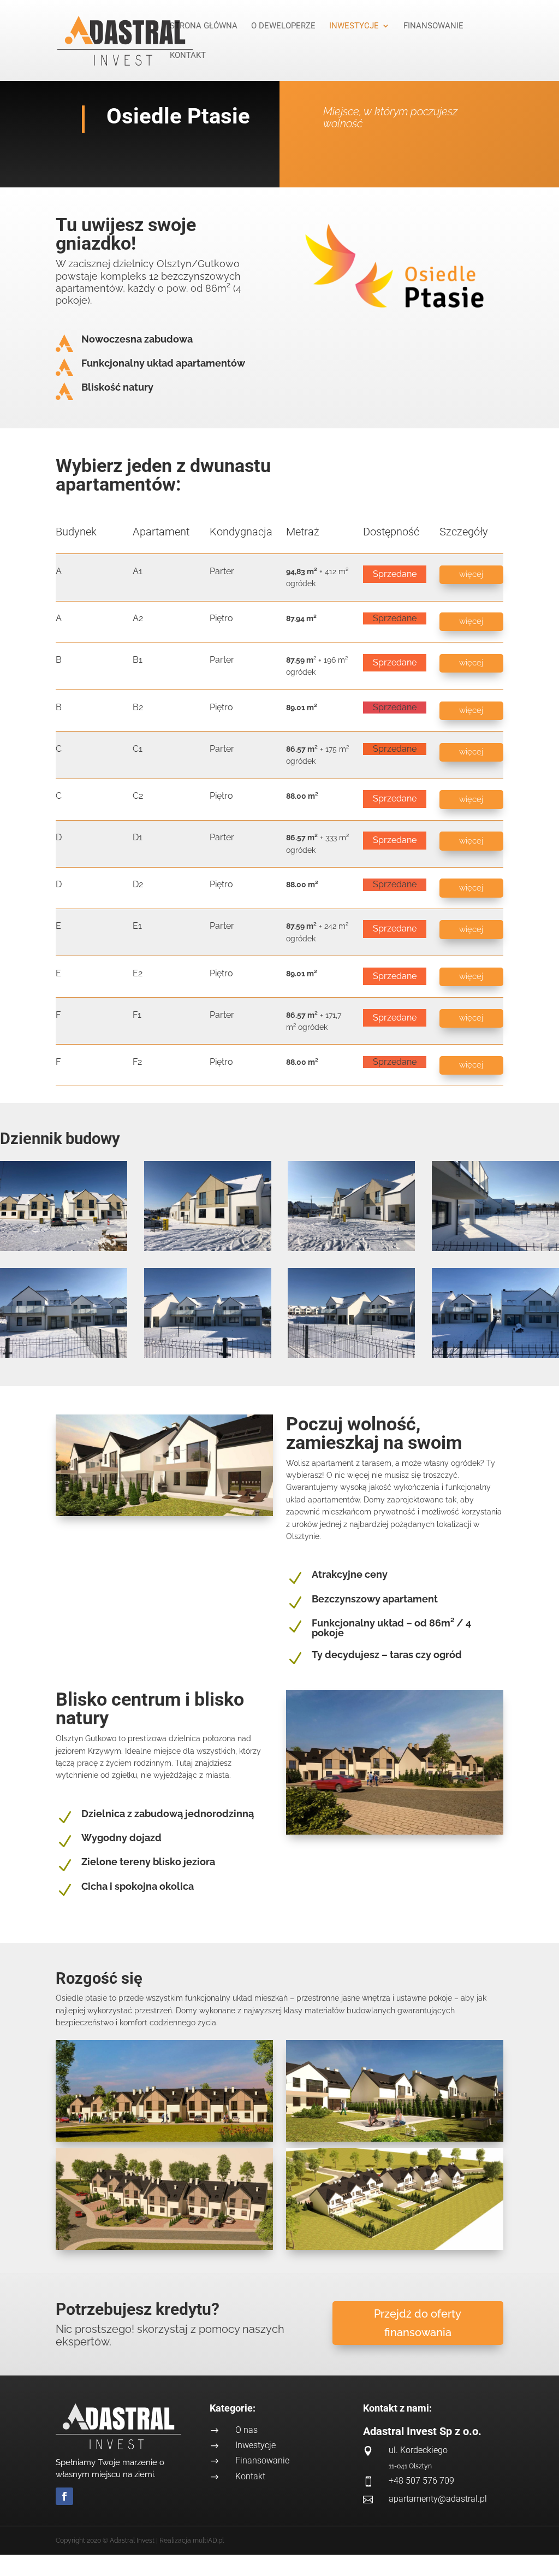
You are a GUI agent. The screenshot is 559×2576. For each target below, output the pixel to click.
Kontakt (188, 56)
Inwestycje (354, 26)
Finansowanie (433, 26)
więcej (471, 574)
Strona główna (204, 26)
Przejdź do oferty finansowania (418, 2323)
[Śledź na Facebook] (64, 2496)
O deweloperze (283, 26)
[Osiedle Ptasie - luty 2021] (64, 1248)
